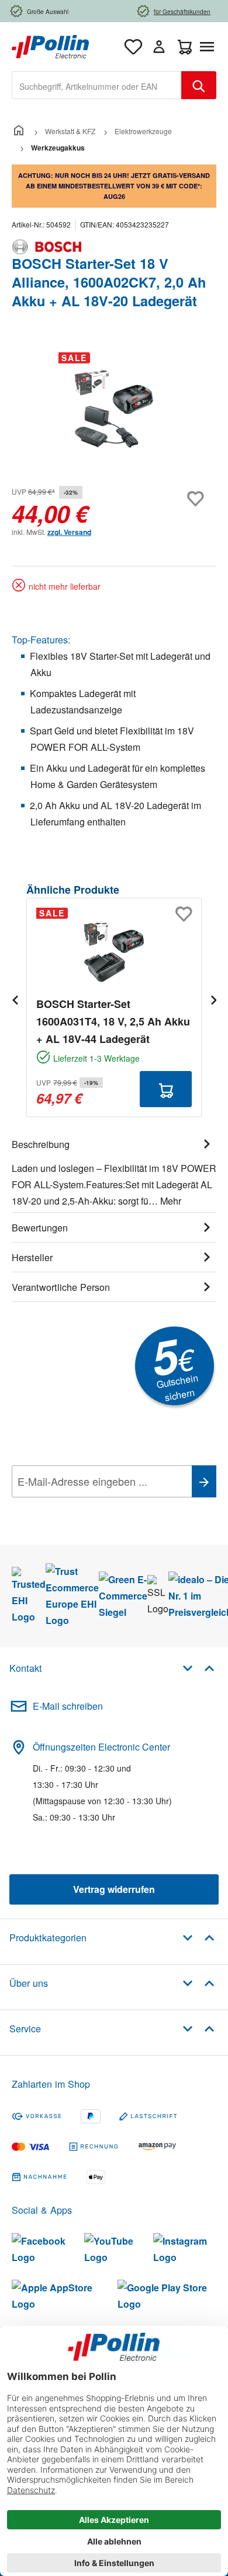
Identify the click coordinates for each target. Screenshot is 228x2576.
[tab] (114, 1171)
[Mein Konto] (159, 47)
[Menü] (209, 47)
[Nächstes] (213, 1000)
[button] (198, 1667)
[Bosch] (114, 247)
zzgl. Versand (69, 532)
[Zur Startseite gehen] (50, 45)
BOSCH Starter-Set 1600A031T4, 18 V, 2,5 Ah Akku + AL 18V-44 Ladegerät (113, 1021)
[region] (114, 409)
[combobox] (97, 85)
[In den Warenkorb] (166, 1089)
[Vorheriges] (15, 1000)
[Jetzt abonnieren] (204, 1481)
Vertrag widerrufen (114, 1889)
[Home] (19, 131)
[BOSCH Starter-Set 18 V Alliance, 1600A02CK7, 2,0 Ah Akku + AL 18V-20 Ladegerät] (114, 409)
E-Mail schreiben (68, 1706)
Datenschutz (87, 1507)
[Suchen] (199, 85)
